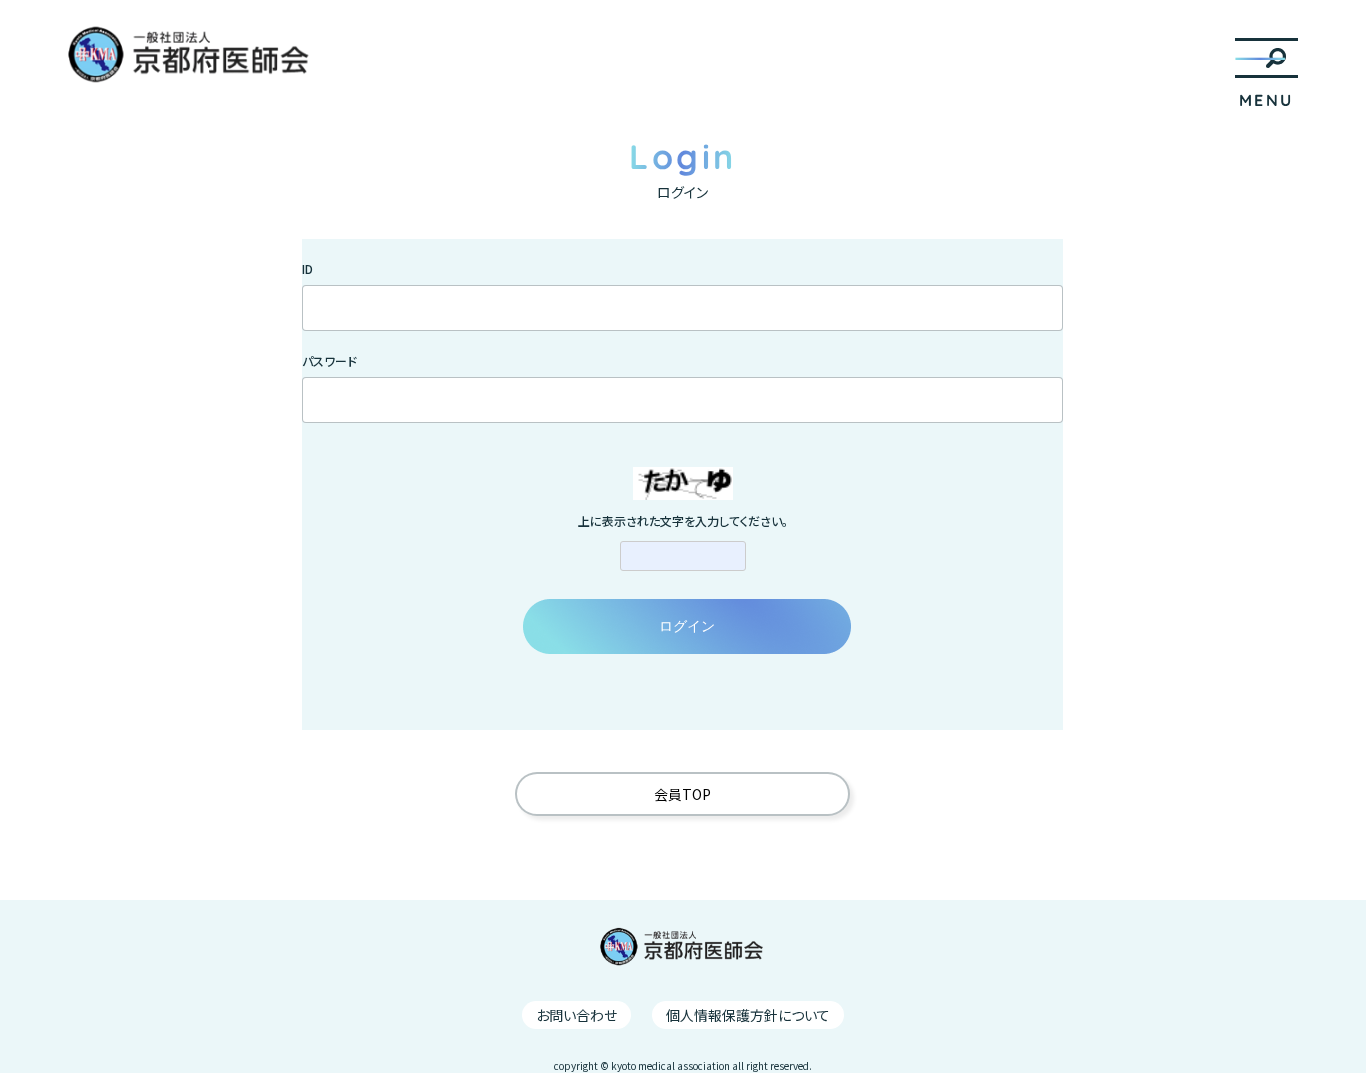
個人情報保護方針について (748, 1015)
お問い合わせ (576, 1015)
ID (307, 269)
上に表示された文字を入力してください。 (683, 521)
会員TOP (682, 794)
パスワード (329, 361)
